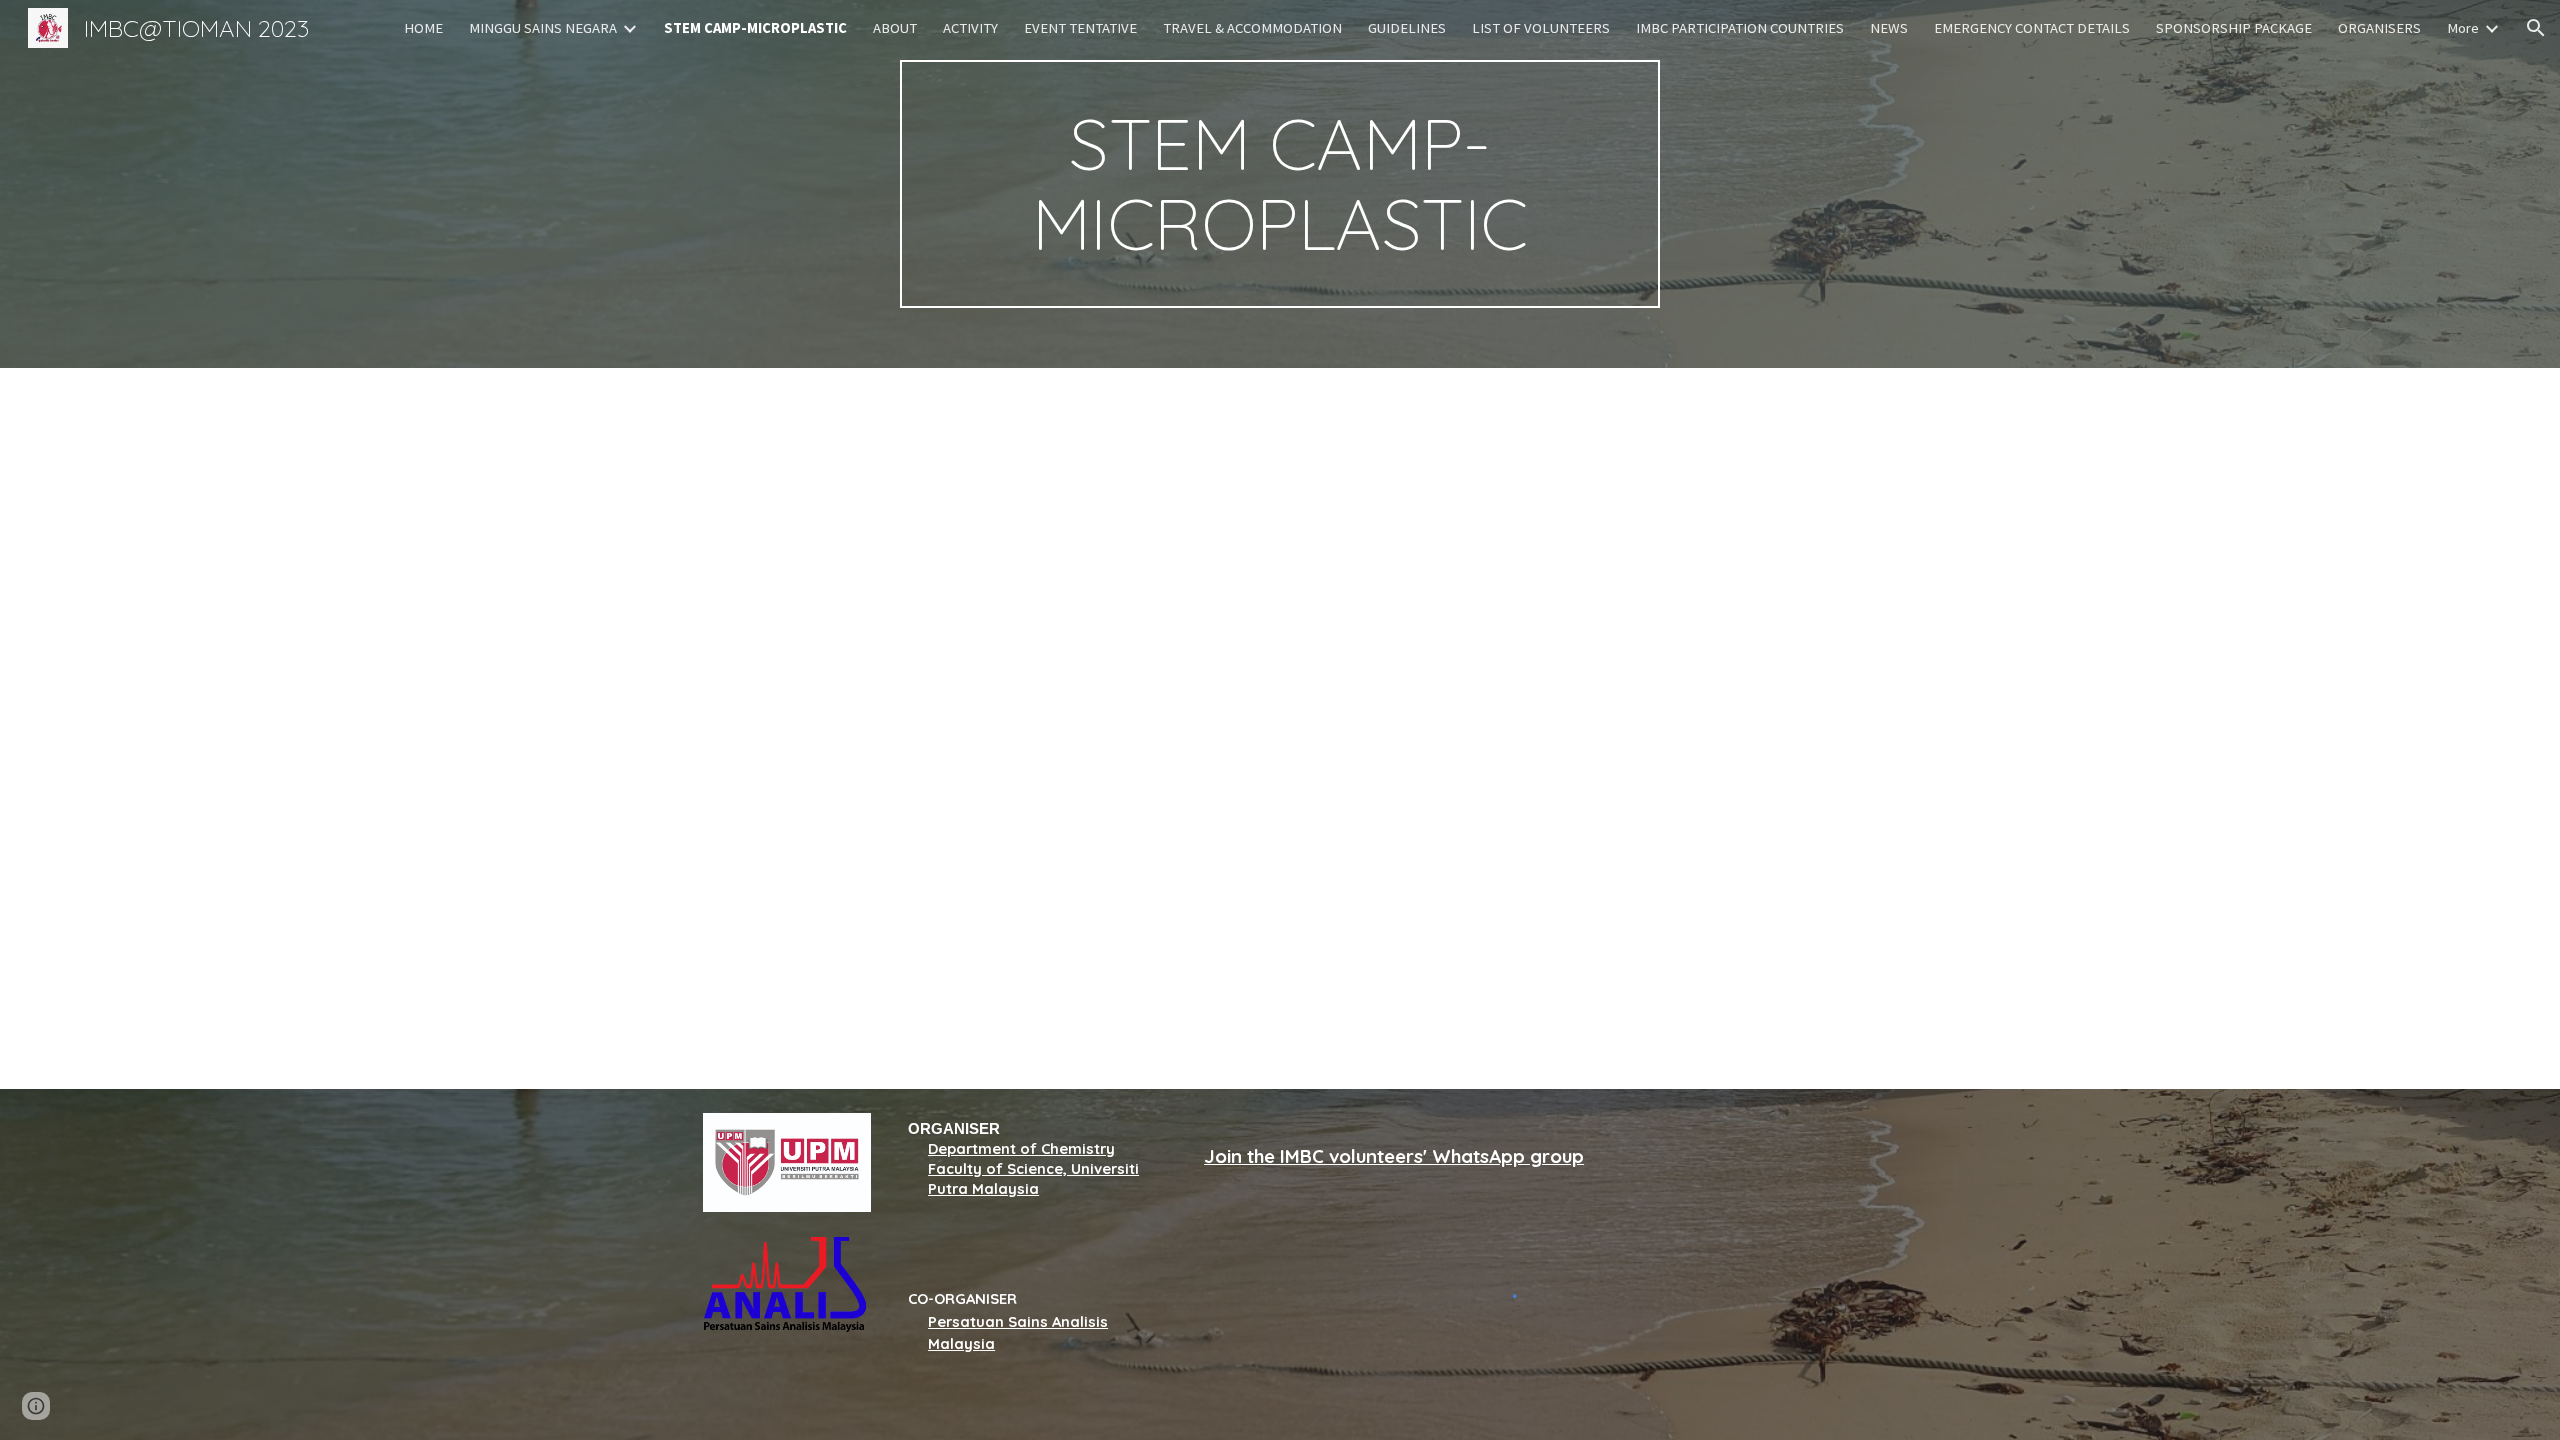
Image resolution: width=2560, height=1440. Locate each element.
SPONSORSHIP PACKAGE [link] (2234, 28)
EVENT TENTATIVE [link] (1080, 28)
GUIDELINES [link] (1407, 28)
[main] (1280, 184)
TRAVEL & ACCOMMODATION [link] (1252, 28)
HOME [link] (423, 28)
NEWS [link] (1889, 28)
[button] (2536, 28)
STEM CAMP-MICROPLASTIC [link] (755, 28)
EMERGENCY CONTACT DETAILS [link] (2032, 28)
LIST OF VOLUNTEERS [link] (1541, 28)
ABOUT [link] (895, 28)
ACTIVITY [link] (970, 28)
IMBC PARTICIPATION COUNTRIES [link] (1740, 28)
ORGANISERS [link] (2379, 28)
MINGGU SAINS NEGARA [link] (543, 28)
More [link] (2463, 28)
